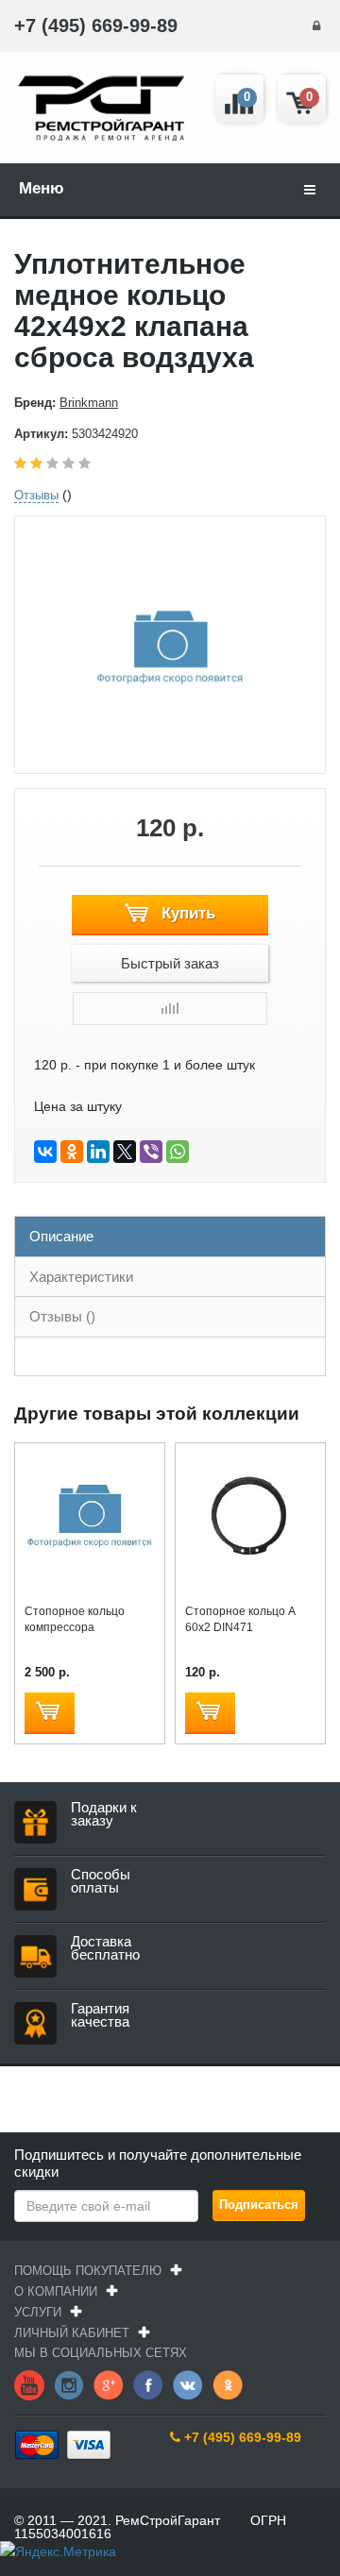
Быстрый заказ (170, 963)
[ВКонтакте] (45, 1152)
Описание (61, 1236)
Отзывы (36, 495)
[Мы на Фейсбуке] (148, 2383)
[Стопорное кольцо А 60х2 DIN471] (250, 1517)
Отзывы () (62, 1316)
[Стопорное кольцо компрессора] (90, 1517)
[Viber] (151, 1152)
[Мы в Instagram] (69, 2383)
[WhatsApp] (178, 1152)
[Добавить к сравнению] (170, 1009)
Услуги (38, 2312)
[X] (125, 1152)
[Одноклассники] (72, 1152)
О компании (56, 2291)
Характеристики (81, 1277)
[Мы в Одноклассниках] (228, 2383)
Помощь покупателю (88, 2271)
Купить (186, 913)
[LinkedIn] (98, 1152)
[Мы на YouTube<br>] (29, 2383)
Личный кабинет (72, 2333)
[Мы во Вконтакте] (188, 2383)
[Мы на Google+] (109, 2383)
